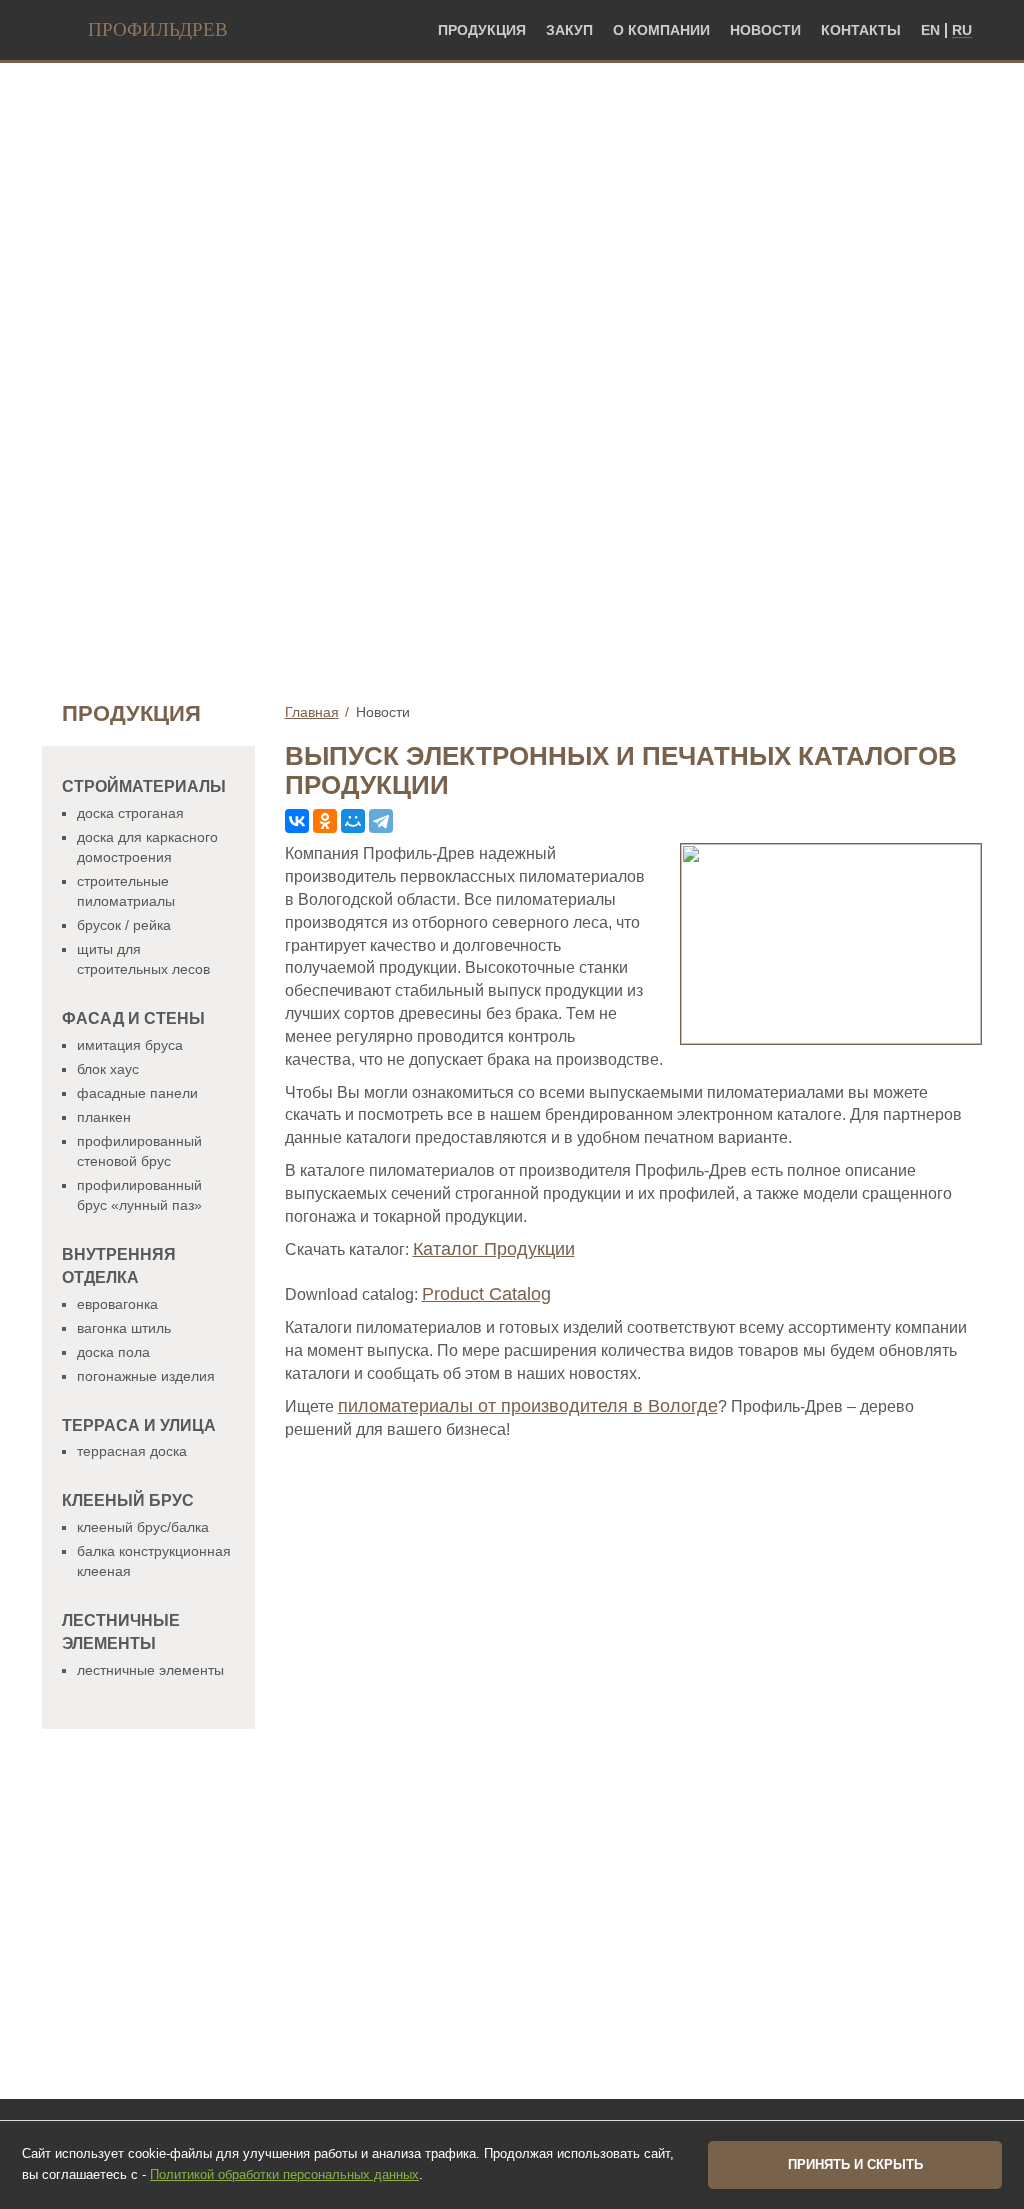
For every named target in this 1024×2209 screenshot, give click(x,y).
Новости (765, 30)
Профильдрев (158, 29)
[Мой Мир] (353, 821)
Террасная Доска (132, 1451)
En (930, 30)
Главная (312, 712)
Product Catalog (486, 1294)
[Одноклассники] (325, 821)
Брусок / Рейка (124, 925)
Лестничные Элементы (150, 1670)
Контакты (861, 30)
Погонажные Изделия (146, 1376)
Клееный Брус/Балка (143, 1527)
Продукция (482, 30)
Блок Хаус (108, 1069)
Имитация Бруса (130, 1045)
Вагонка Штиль (124, 1328)
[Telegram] (381, 821)
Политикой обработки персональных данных (284, 2174)
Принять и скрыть (855, 2164)
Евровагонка (117, 1304)
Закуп (569, 30)
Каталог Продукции (494, 1249)
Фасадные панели (137, 1093)
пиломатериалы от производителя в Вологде (528, 1406)
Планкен (104, 1117)
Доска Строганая (130, 813)
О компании (661, 30)
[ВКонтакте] (297, 821)
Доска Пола (113, 1352)
